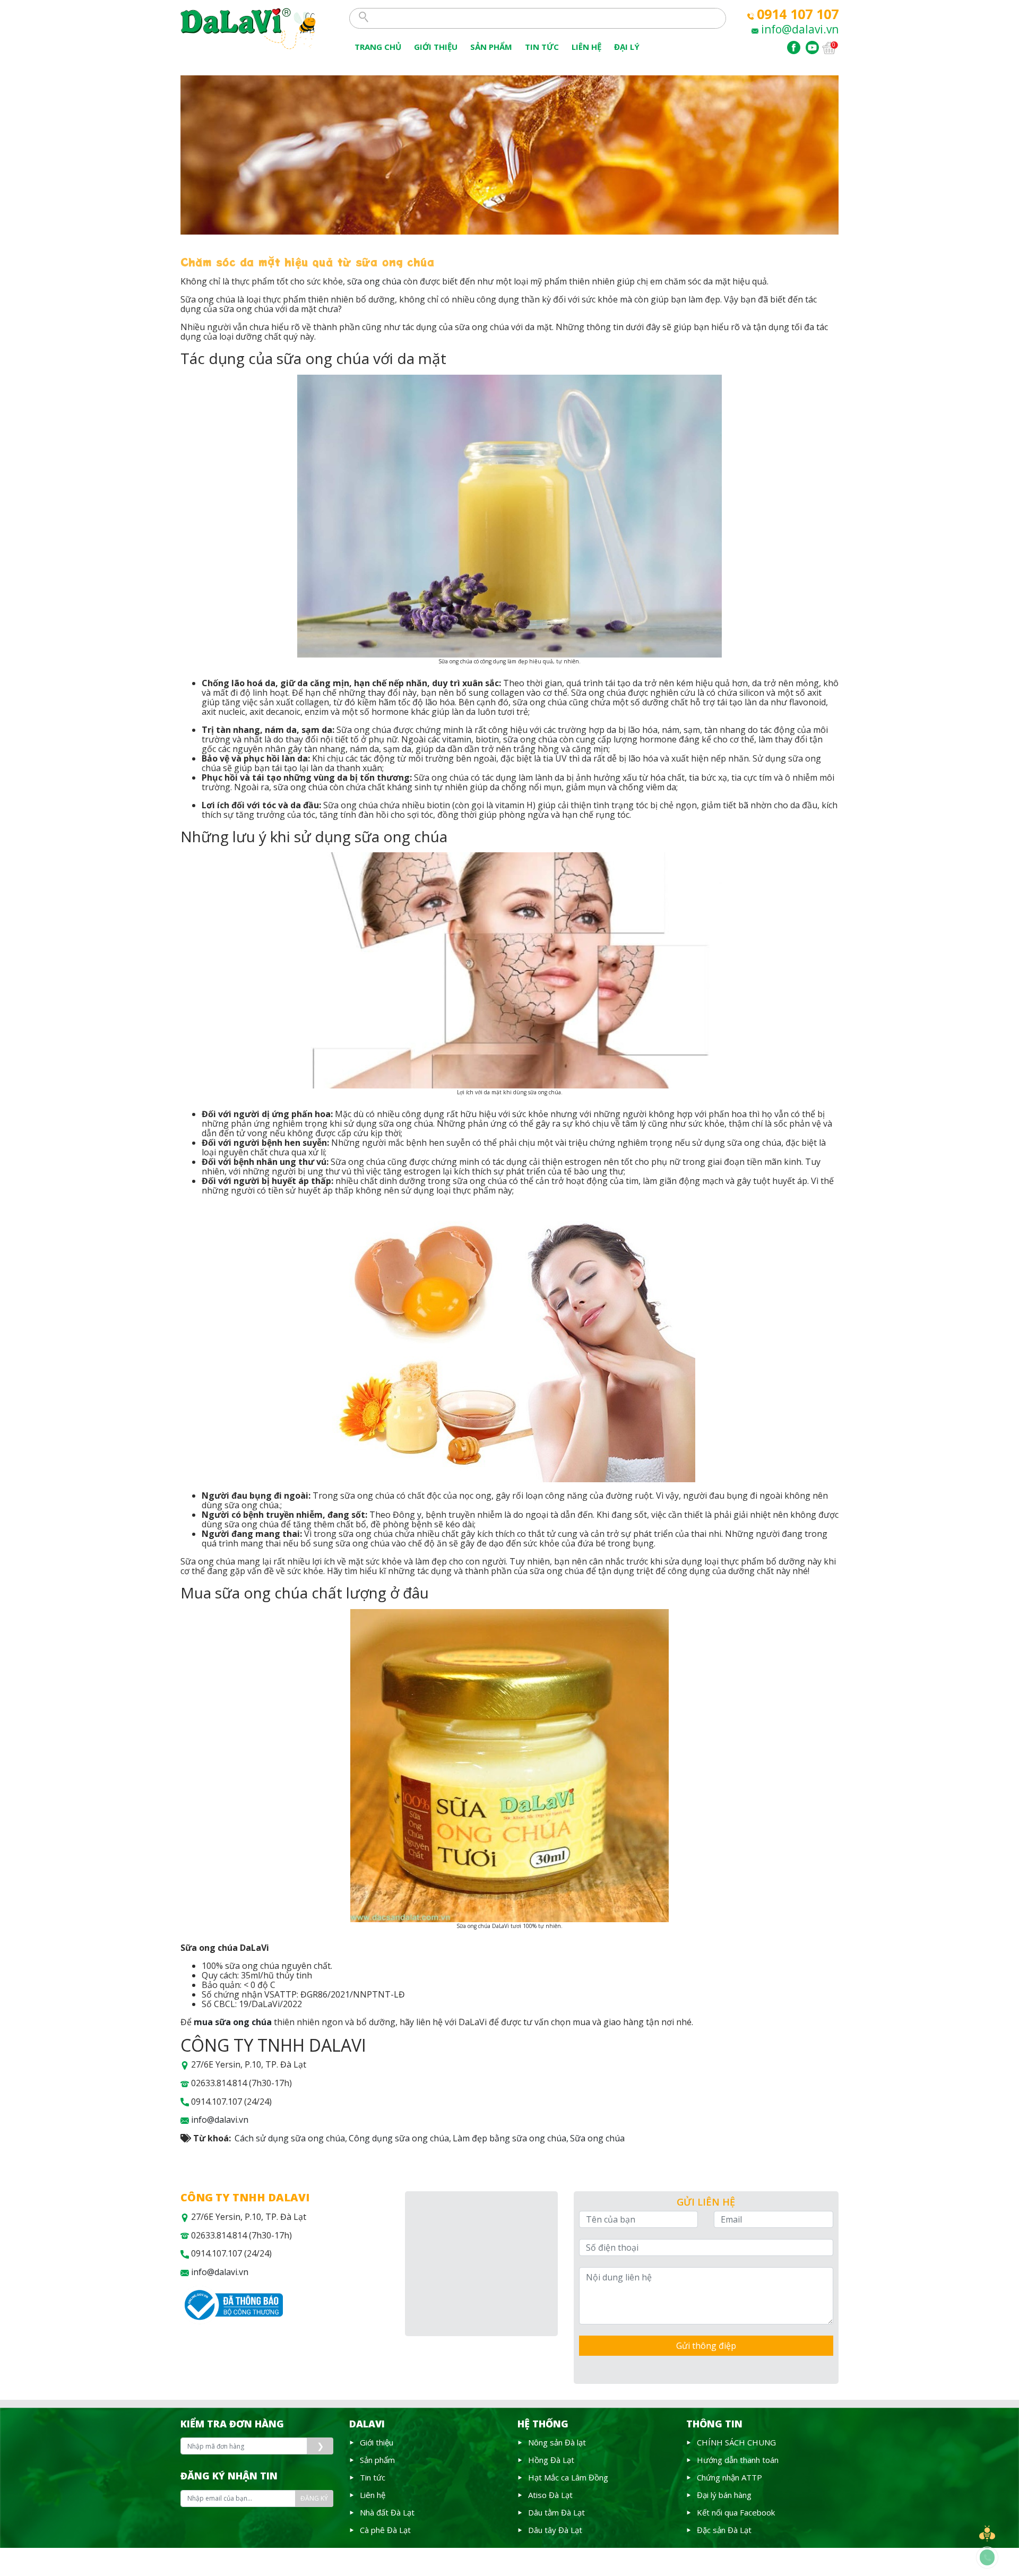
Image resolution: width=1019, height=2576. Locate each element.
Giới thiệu (436, 47)
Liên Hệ (586, 47)
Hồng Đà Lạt (551, 2460)
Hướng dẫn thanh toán (738, 2460)
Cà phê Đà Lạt (385, 2530)
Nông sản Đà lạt (557, 2442)
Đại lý (627, 47)
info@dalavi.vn (800, 29)
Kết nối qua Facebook (736, 2512)
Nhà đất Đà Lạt (387, 2512)
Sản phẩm (491, 47)
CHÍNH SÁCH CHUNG (736, 2442)
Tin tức (542, 47)
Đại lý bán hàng (724, 2495)
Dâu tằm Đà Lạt (556, 2512)
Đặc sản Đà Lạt (724, 2530)
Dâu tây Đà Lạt (555, 2530)
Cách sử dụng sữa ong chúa (290, 2138)
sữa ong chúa (374, 281)
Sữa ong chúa (597, 2138)
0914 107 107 (798, 14)
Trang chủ (378, 47)
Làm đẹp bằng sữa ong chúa (509, 2138)
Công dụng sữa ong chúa (399, 2138)
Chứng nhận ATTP (729, 2477)
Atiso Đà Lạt (550, 2495)
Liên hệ (373, 2495)
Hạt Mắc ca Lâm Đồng (568, 2477)
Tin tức (373, 2477)
